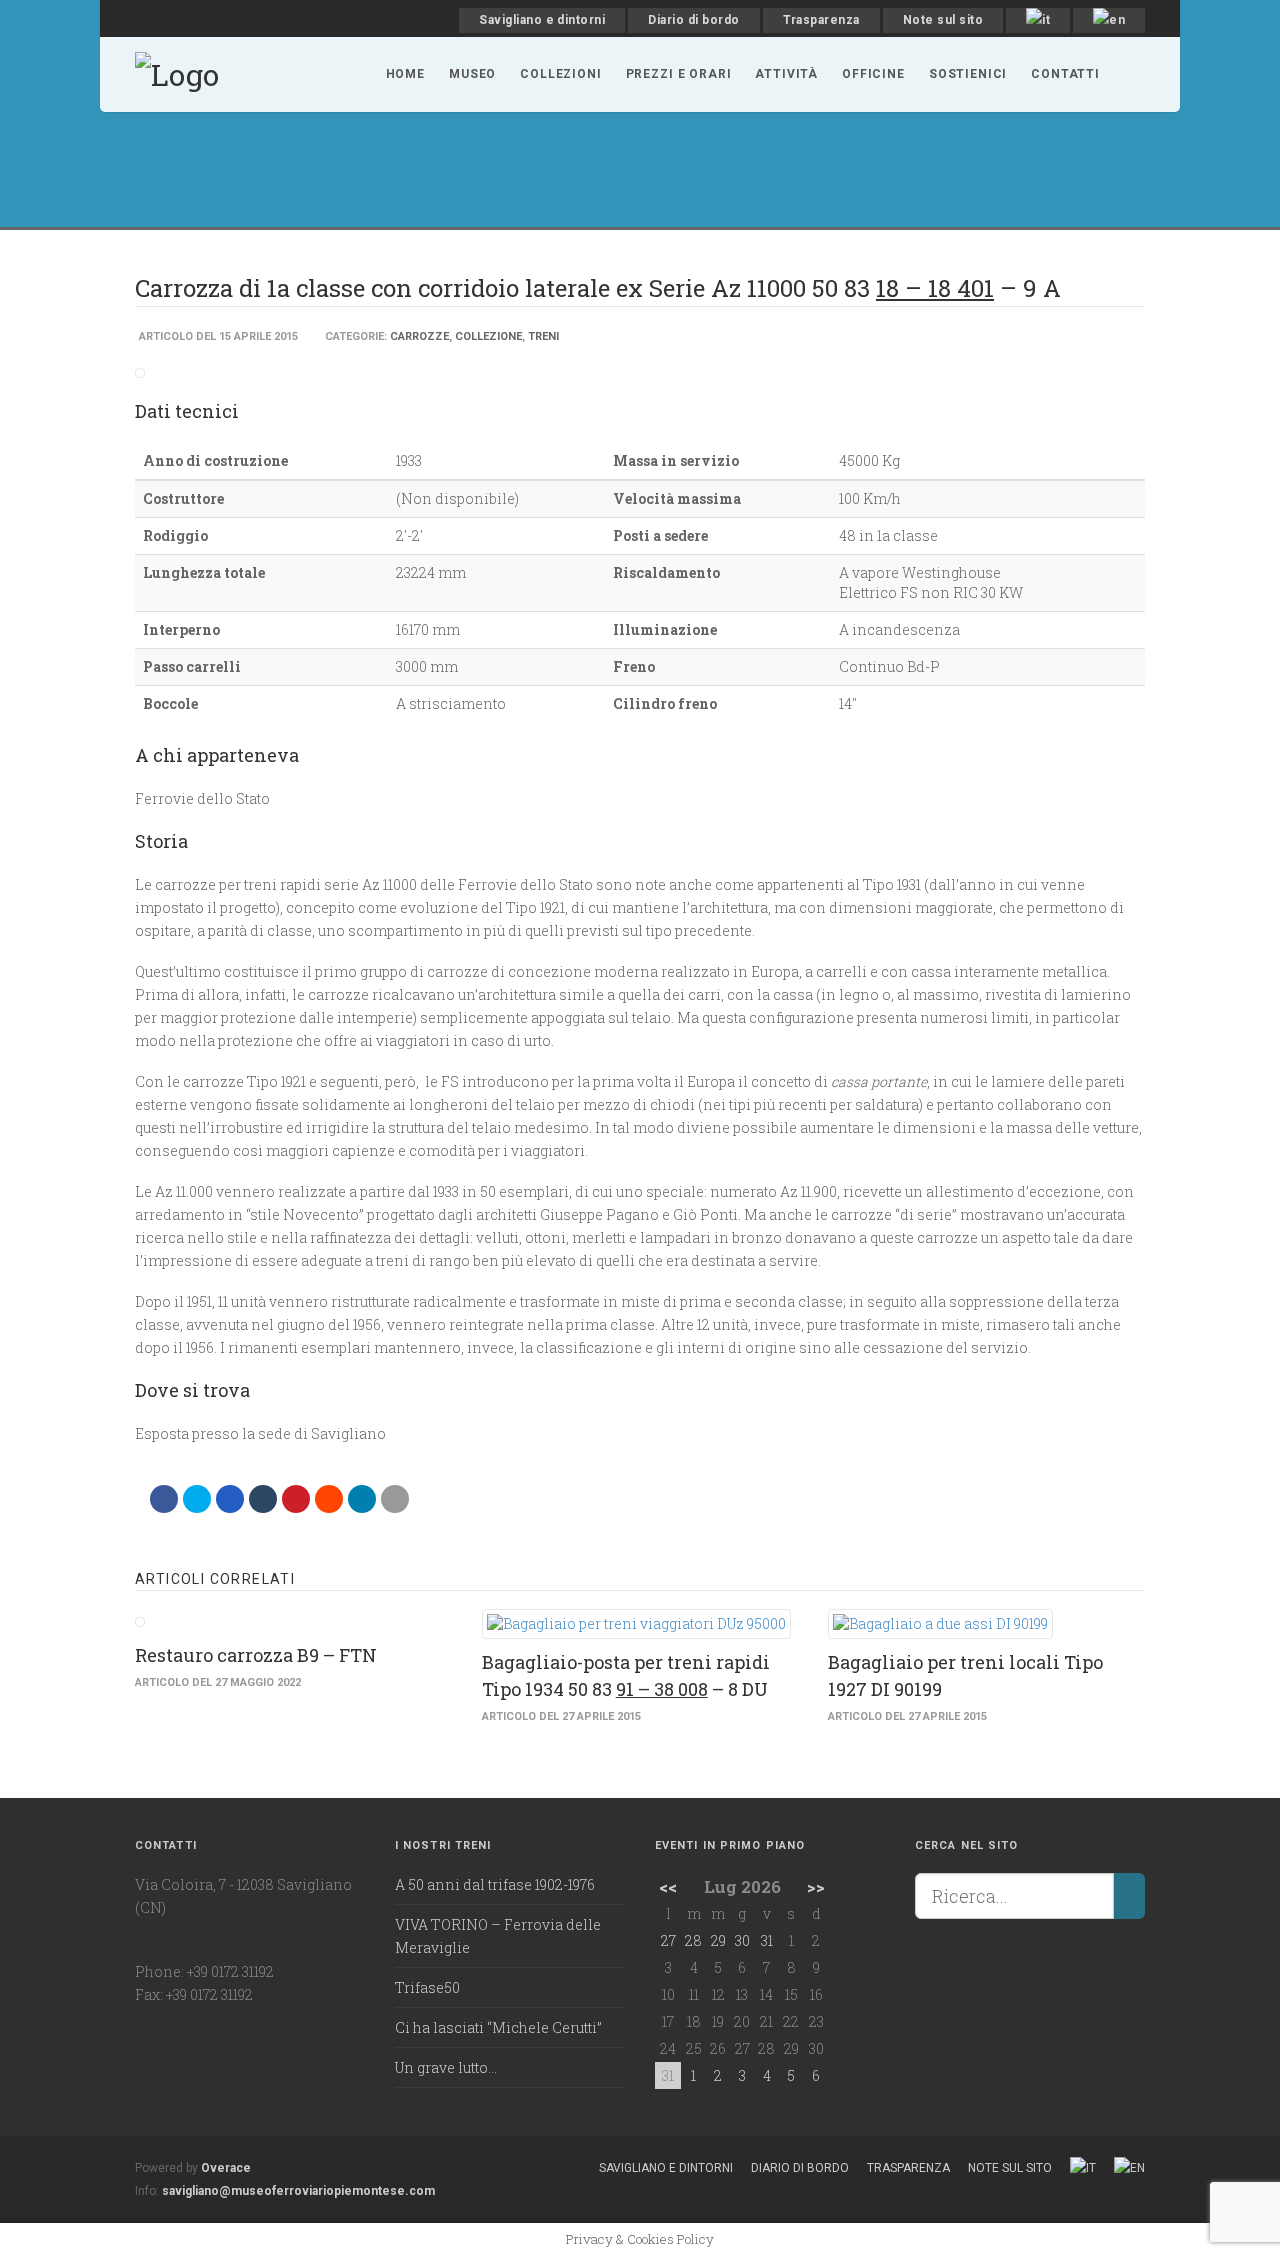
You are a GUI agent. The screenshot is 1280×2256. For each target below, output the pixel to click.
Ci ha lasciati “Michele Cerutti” (498, 2027)
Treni (543, 336)
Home (405, 74)
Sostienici (968, 74)
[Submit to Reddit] (329, 1499)
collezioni (560, 74)
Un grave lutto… (446, 2067)
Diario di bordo (693, 20)
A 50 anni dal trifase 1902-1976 (495, 1884)
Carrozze (419, 336)
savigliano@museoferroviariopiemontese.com (298, 2191)
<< (668, 1886)
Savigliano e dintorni (542, 20)
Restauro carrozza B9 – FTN (256, 1655)
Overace (226, 2168)
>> (816, 1886)
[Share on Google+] (230, 1499)
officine (873, 74)
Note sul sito (943, 20)
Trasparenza (821, 20)
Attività (786, 74)
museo (472, 74)
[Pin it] (296, 1499)
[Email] (395, 1499)
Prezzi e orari (679, 74)
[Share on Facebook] (164, 1499)
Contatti (1065, 74)
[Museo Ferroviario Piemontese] (177, 72)
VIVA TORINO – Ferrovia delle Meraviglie (498, 1936)
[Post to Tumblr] (263, 1499)
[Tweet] (197, 1499)
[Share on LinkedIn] (362, 1499)
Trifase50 (427, 1987)
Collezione (488, 336)
